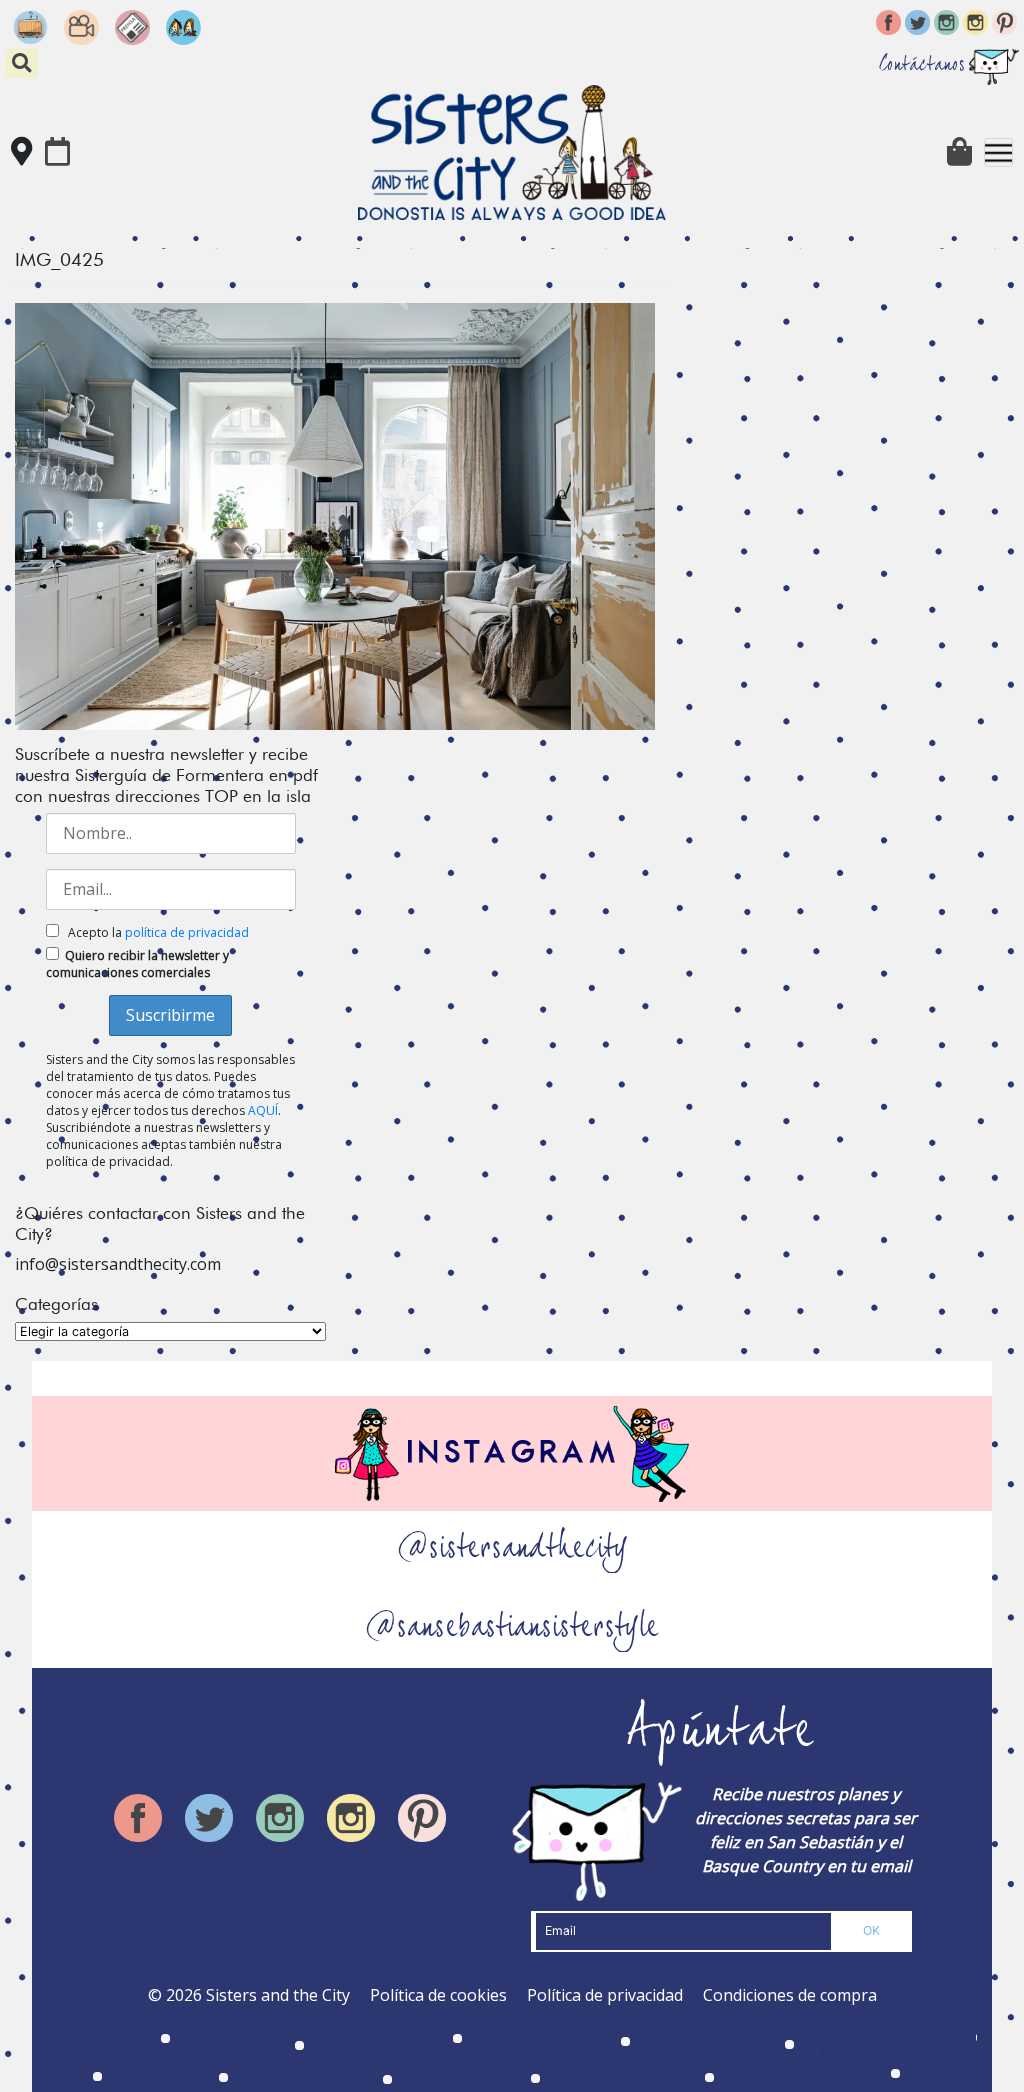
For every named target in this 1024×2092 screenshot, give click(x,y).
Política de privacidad (605, 1995)
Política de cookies (438, 1995)
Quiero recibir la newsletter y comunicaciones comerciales (137, 964)
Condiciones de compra (790, 1995)
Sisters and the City (278, 1995)
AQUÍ (263, 1110)
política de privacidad (187, 932)
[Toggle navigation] (998, 152)
